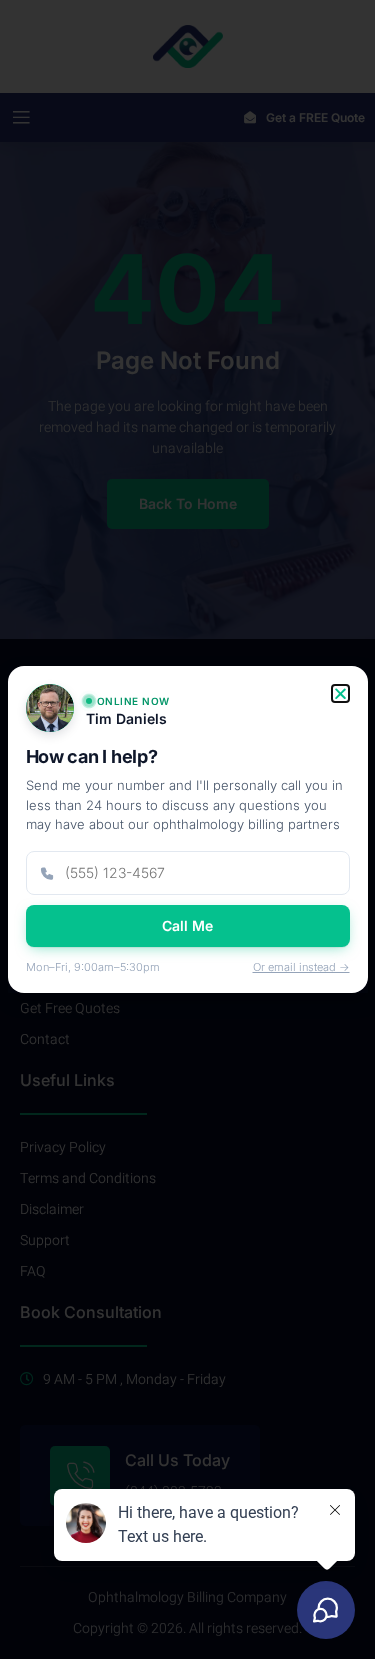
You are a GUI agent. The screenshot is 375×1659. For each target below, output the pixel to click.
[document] (187, 829)
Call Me (187, 925)
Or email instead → (301, 967)
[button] (340, 693)
